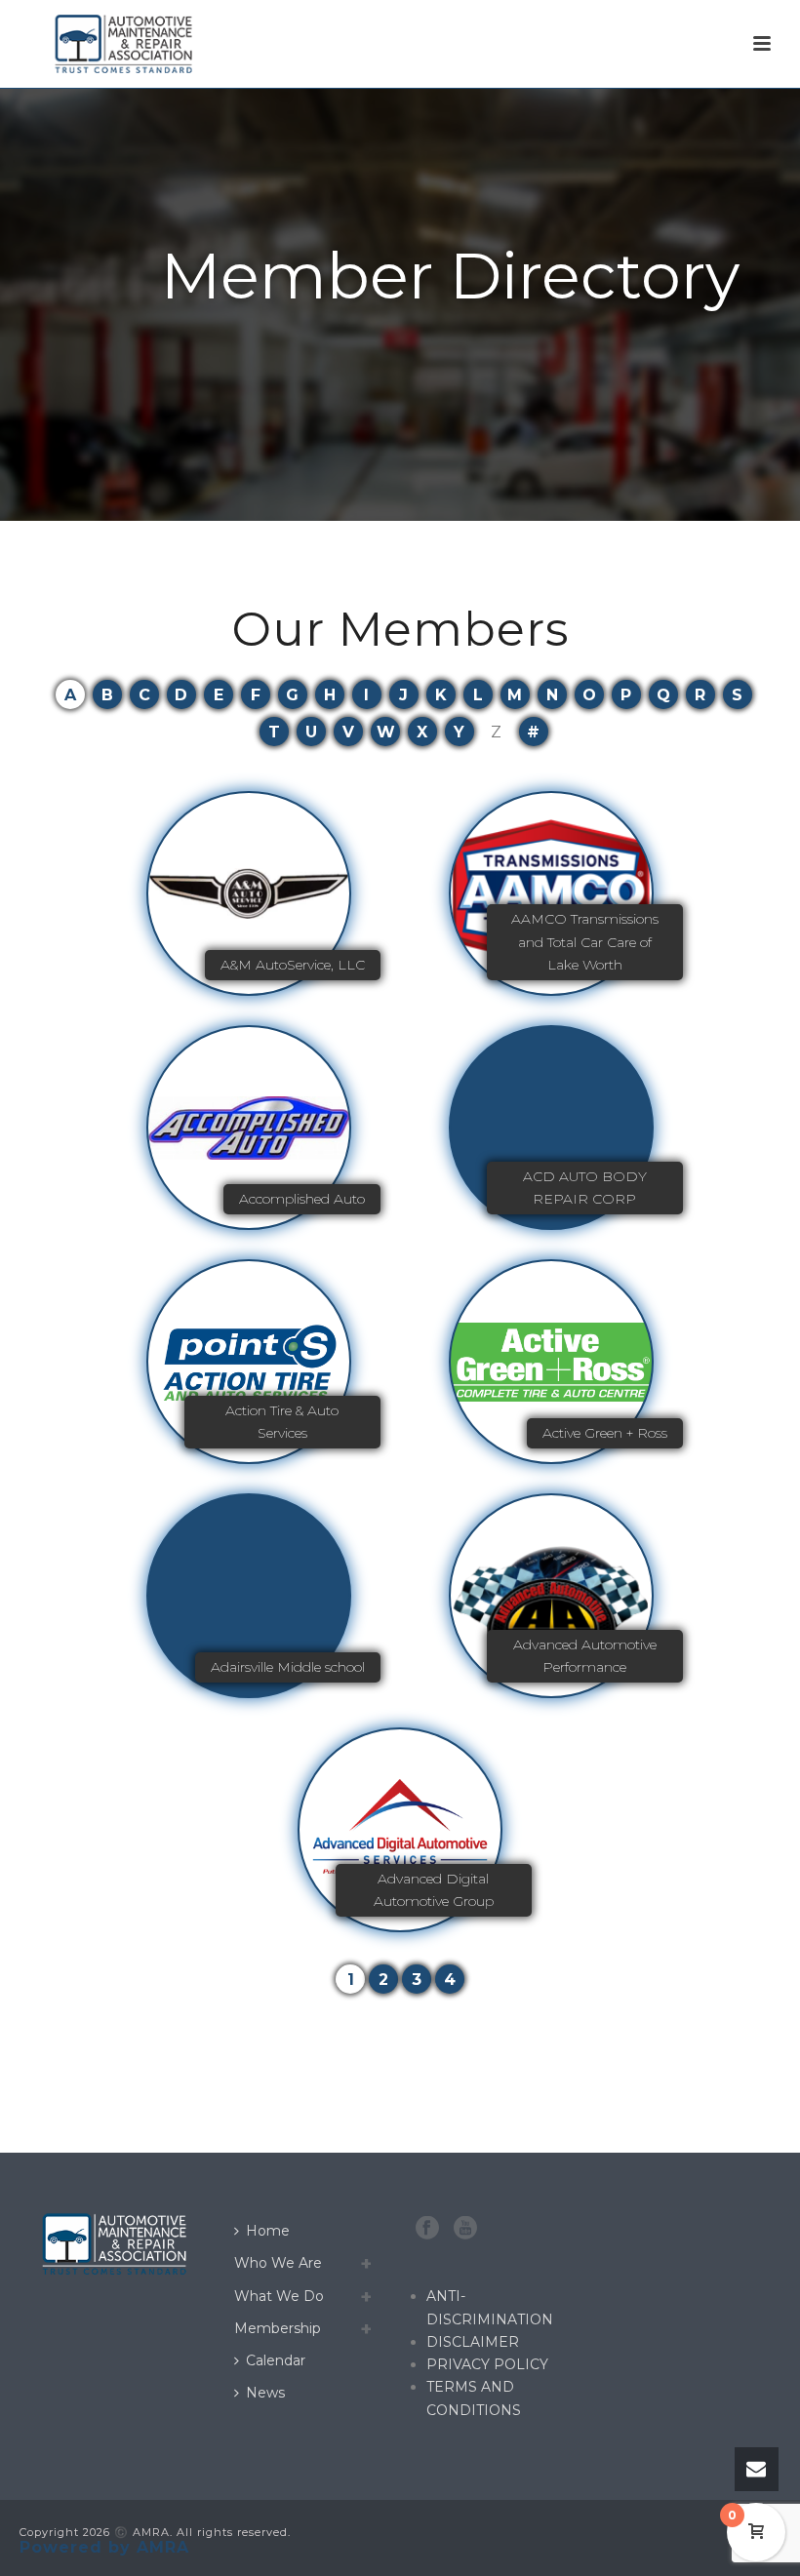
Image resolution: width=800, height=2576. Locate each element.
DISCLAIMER (473, 2342)
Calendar (276, 2360)
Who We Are (278, 2263)
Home (268, 2231)
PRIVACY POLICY (487, 2364)
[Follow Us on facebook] (427, 2229)
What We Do (279, 2296)
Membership (278, 2328)
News (265, 2393)
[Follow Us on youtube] (465, 2229)
